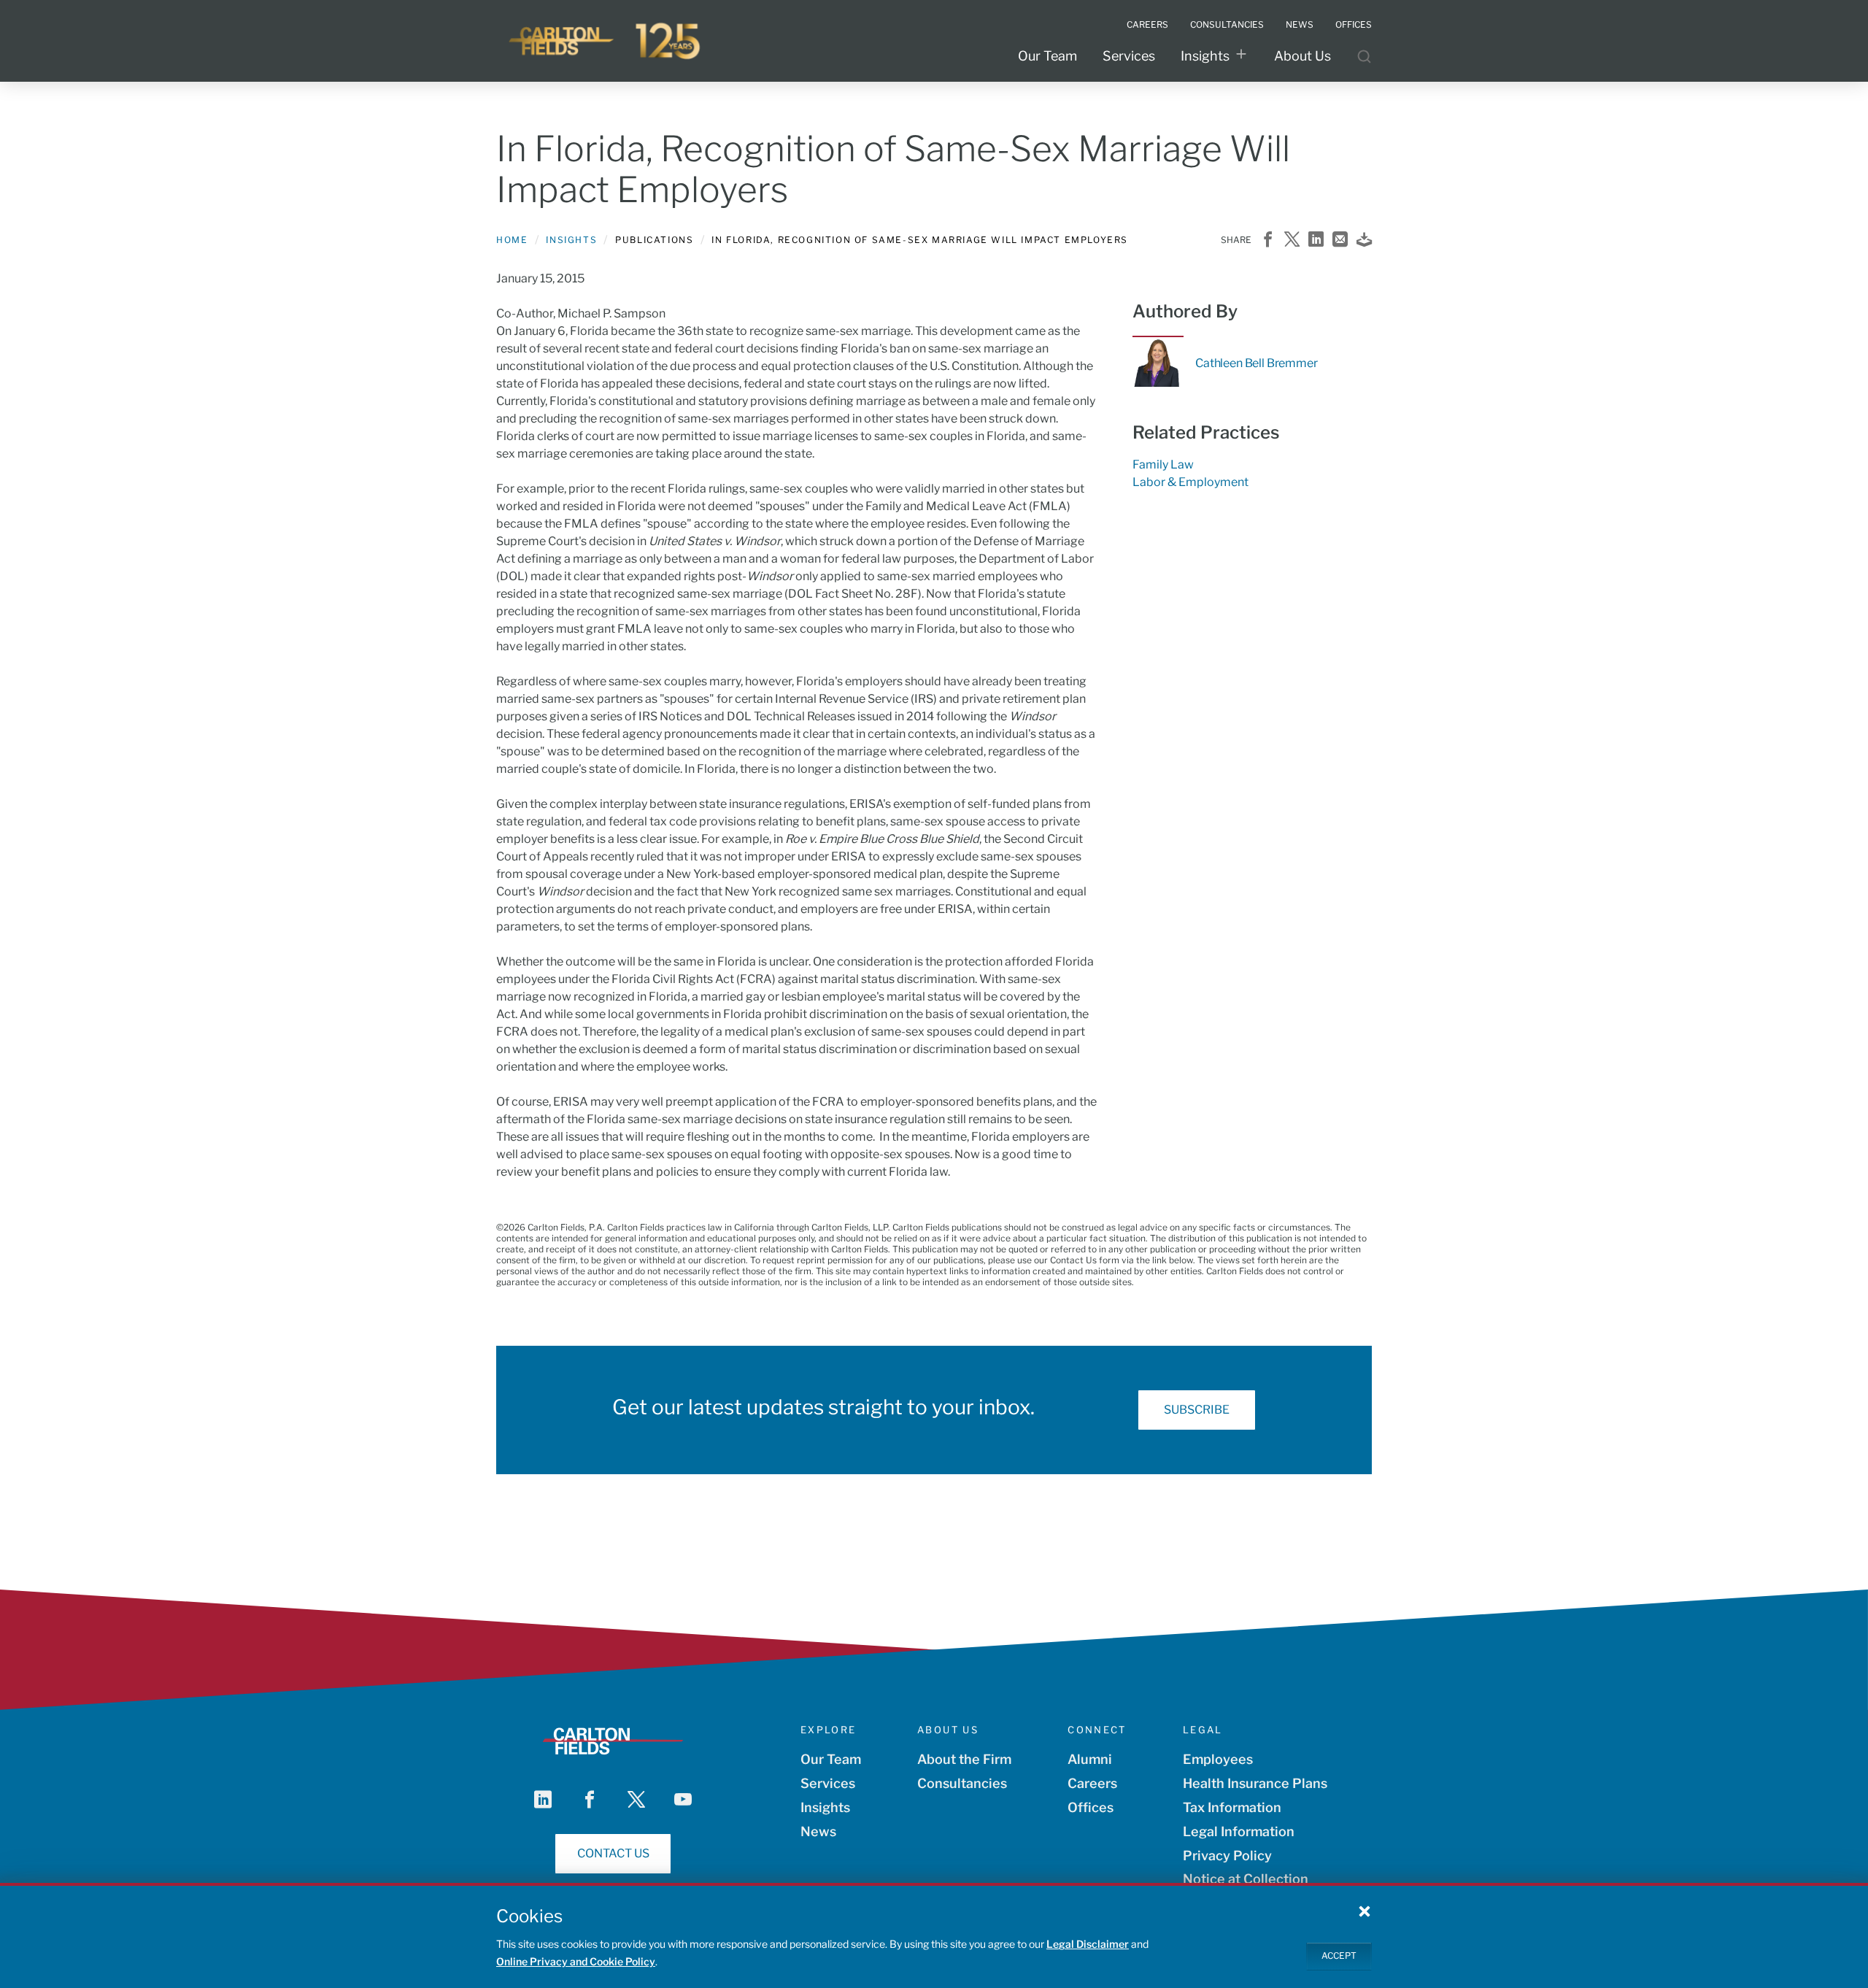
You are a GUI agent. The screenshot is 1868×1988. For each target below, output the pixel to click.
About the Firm (964, 1759)
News (818, 1831)
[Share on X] (1292, 240)
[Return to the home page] (606, 41)
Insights (1205, 56)
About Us (1302, 56)
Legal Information (1239, 1831)
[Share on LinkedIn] (1316, 240)
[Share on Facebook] (1268, 240)
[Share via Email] (1340, 240)
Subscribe (1197, 1410)
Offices (1091, 1807)
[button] (1365, 1911)
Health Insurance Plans (1255, 1783)
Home (512, 240)
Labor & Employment (1190, 482)
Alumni (1090, 1759)
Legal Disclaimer (1088, 1944)
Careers (1092, 1783)
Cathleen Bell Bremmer (1257, 363)
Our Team (1047, 56)
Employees (1218, 1759)
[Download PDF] (1364, 240)
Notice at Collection (1246, 1879)
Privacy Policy (1227, 1856)
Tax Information (1232, 1807)
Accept (1339, 1956)
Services (1129, 56)
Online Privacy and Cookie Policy (576, 1961)
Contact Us (613, 1853)
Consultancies (962, 1783)
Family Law (1163, 465)
